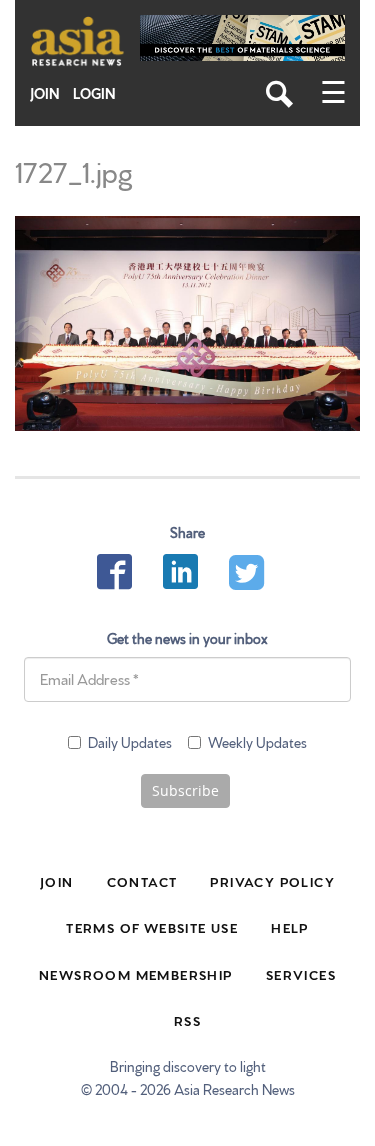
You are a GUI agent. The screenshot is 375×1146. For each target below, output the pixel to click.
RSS (187, 1020)
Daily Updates (130, 742)
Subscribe (185, 790)
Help (290, 927)
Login (94, 93)
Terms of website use (152, 927)
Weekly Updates (257, 742)
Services (301, 974)
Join (45, 93)
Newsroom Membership (136, 974)
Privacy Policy (272, 881)
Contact (142, 881)
